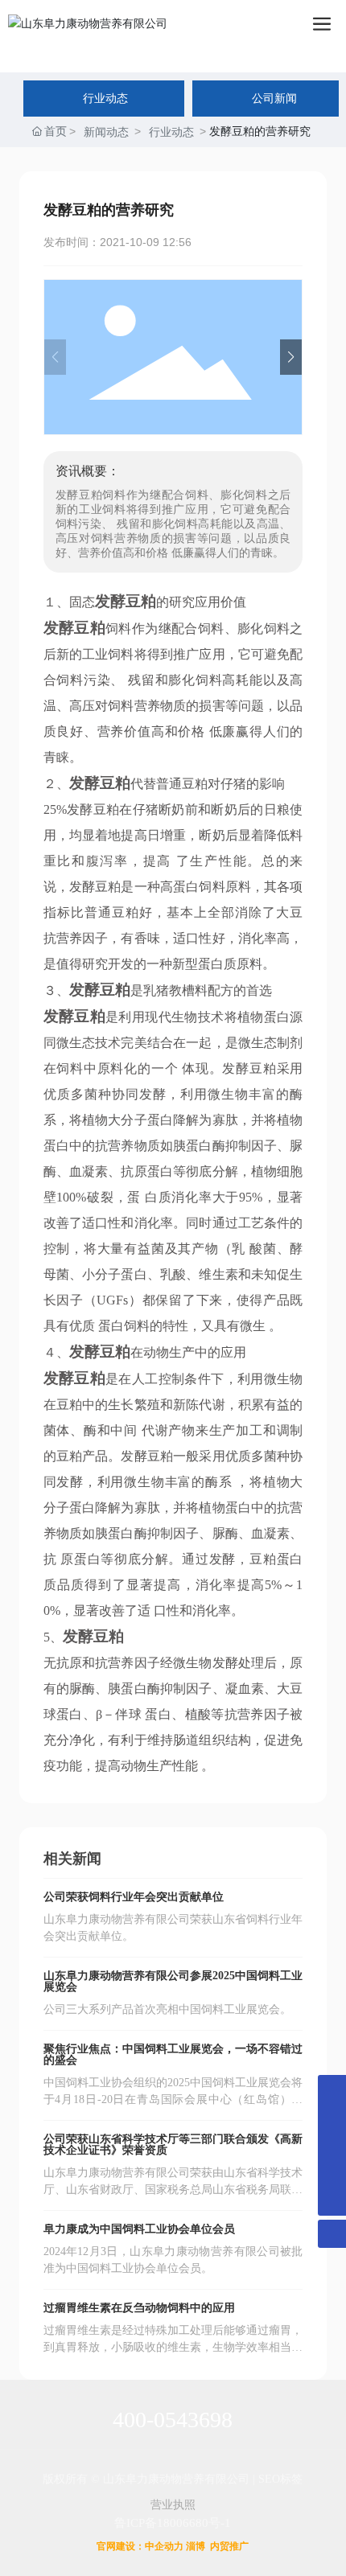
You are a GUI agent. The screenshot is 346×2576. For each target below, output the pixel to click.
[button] (291, 357)
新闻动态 (106, 132)
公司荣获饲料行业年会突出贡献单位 (134, 1897)
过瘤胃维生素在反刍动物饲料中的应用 (139, 2308)
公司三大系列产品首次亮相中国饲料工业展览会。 (167, 2009)
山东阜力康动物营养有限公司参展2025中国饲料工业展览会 (173, 1981)
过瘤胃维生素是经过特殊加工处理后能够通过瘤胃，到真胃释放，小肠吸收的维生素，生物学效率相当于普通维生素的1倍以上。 (173, 2347)
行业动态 (171, 132)
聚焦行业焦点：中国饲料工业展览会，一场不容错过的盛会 (173, 2054)
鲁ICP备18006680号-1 (173, 2523)
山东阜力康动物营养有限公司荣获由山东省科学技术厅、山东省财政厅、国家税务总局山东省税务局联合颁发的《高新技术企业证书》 (173, 2190)
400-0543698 (173, 2420)
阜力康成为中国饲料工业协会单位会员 (139, 2229)
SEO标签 (280, 2479)
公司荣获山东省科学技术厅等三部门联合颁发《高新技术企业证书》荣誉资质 (173, 2145)
